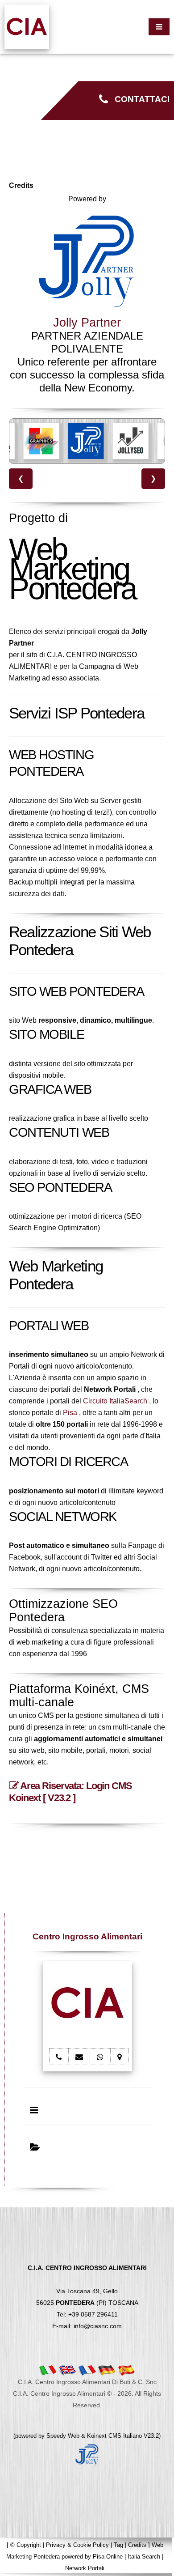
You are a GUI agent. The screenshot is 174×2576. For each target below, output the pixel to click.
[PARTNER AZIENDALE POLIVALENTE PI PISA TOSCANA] (86, 441)
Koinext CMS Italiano (115, 2436)
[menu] (159, 27)
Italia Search (144, 2557)
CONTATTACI (139, 99)
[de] (107, 2370)
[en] (67, 2370)
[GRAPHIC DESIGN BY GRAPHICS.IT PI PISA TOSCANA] (41, 441)
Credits (137, 2545)
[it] (48, 2370)
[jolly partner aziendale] (87, 2455)
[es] (126, 2370)
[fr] (87, 2370)
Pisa (70, 1413)
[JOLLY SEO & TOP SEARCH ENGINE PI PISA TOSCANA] (131, 441)
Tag (118, 2545)
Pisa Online (108, 2557)
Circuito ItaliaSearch (115, 1401)
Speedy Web (63, 2436)
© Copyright (26, 2545)
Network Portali (85, 2568)
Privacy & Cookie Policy (77, 2545)
